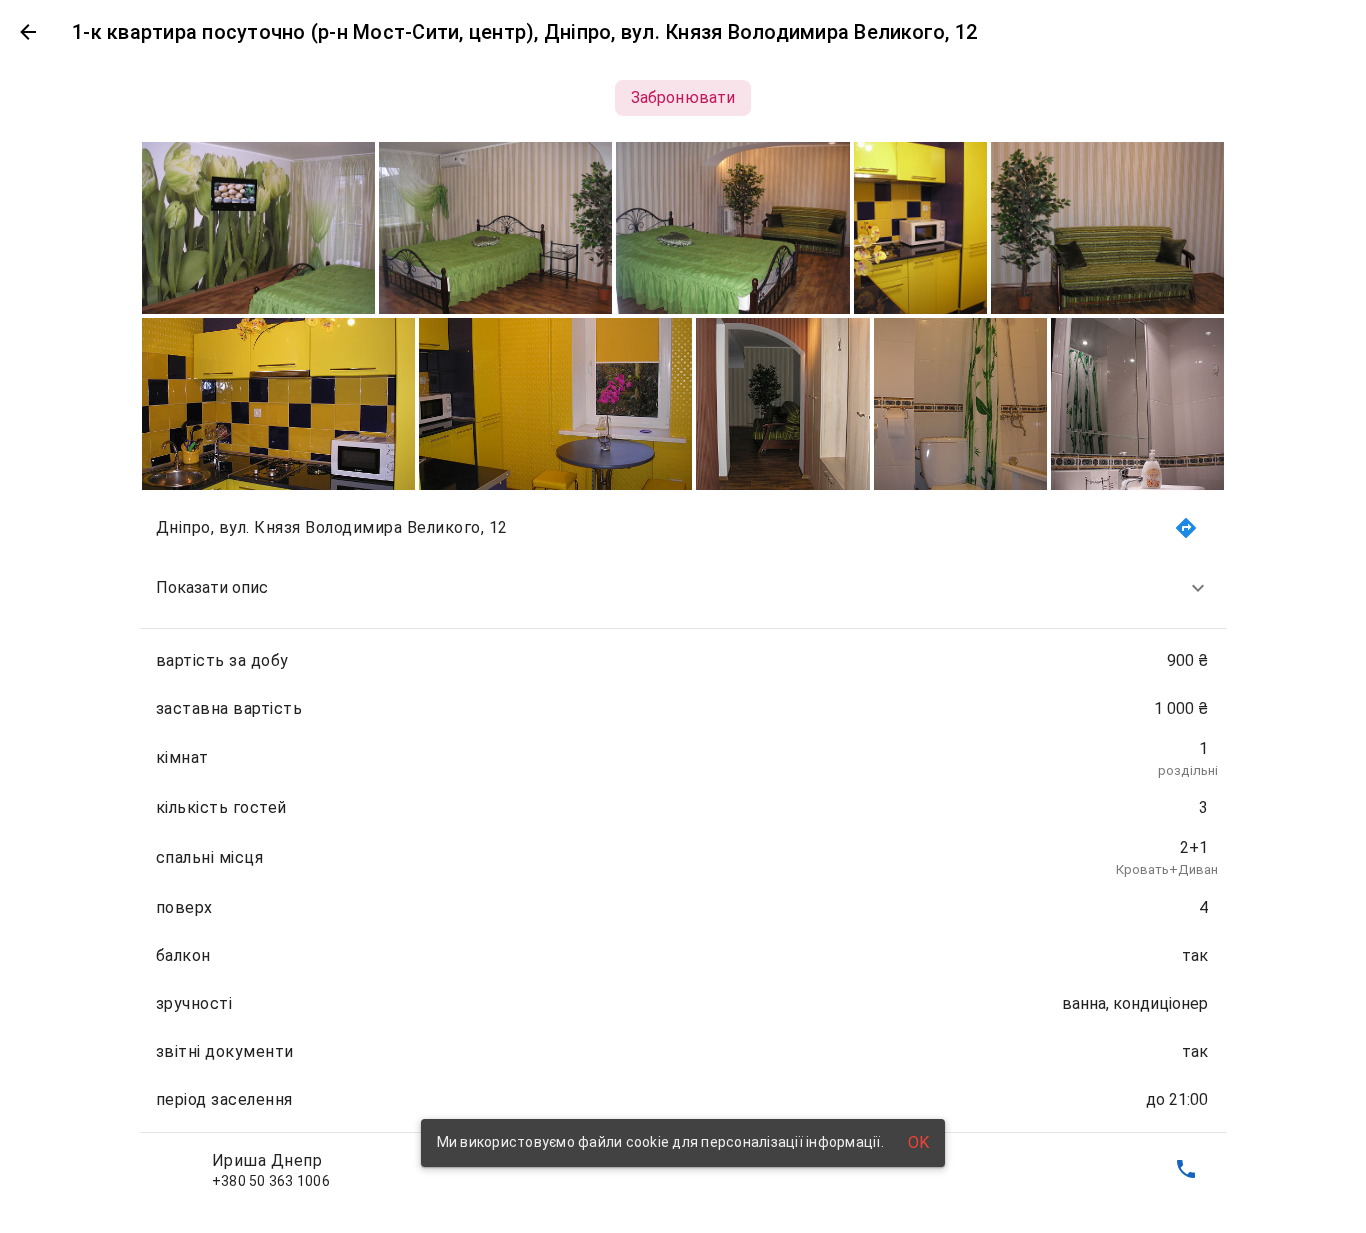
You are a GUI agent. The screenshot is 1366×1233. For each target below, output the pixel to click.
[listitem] (683, 588)
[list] (683, 849)
